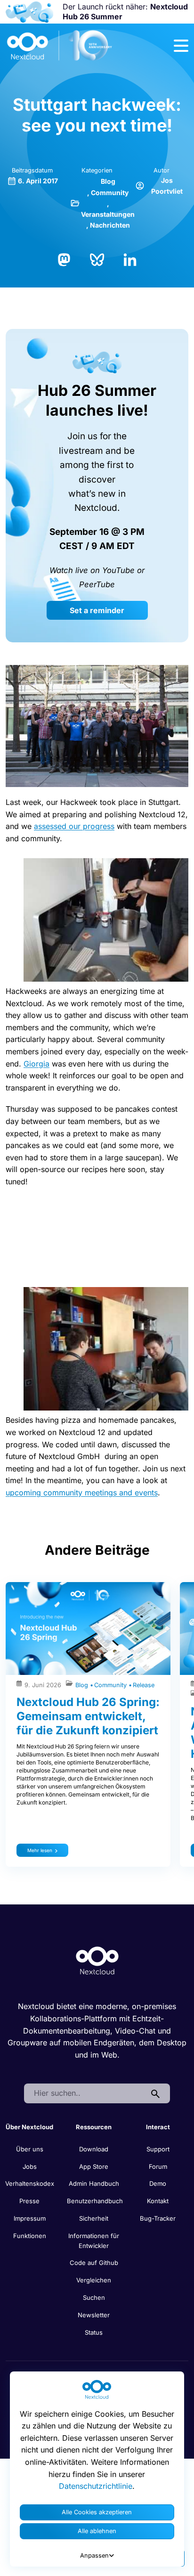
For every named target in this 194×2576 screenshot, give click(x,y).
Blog (108, 181)
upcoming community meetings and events (82, 1493)
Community (110, 193)
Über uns (30, 2149)
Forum (158, 2166)
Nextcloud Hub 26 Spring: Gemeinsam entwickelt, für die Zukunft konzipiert (88, 1716)
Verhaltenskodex (30, 2183)
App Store (94, 2166)
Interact (158, 2127)
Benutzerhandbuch (95, 2201)
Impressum (30, 2218)
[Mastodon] (64, 259)
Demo (158, 2183)
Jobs (30, 2166)
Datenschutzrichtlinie (96, 2486)
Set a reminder (97, 610)
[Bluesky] (97, 259)
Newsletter (94, 2315)
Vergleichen (94, 2280)
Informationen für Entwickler (94, 2241)
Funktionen (30, 2236)
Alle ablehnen (97, 2531)
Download (94, 2149)
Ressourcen (94, 2127)
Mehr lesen (40, 1850)
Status (94, 2332)
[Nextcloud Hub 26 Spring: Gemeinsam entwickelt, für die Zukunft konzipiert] (88, 1628)
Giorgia (36, 1064)
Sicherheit (94, 2218)
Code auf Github (94, 2263)
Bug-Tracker (158, 2218)
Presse (29, 2201)
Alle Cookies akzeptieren (97, 2512)
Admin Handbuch (94, 2183)
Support (158, 2149)
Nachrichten (110, 225)
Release (144, 1685)
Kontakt (158, 2201)
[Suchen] (155, 2093)
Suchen (94, 2297)
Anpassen (94, 2555)
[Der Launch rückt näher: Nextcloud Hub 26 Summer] (29, 12)
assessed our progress (74, 826)
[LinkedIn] (130, 259)
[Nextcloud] (60, 46)
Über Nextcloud (29, 2127)
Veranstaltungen (108, 214)
